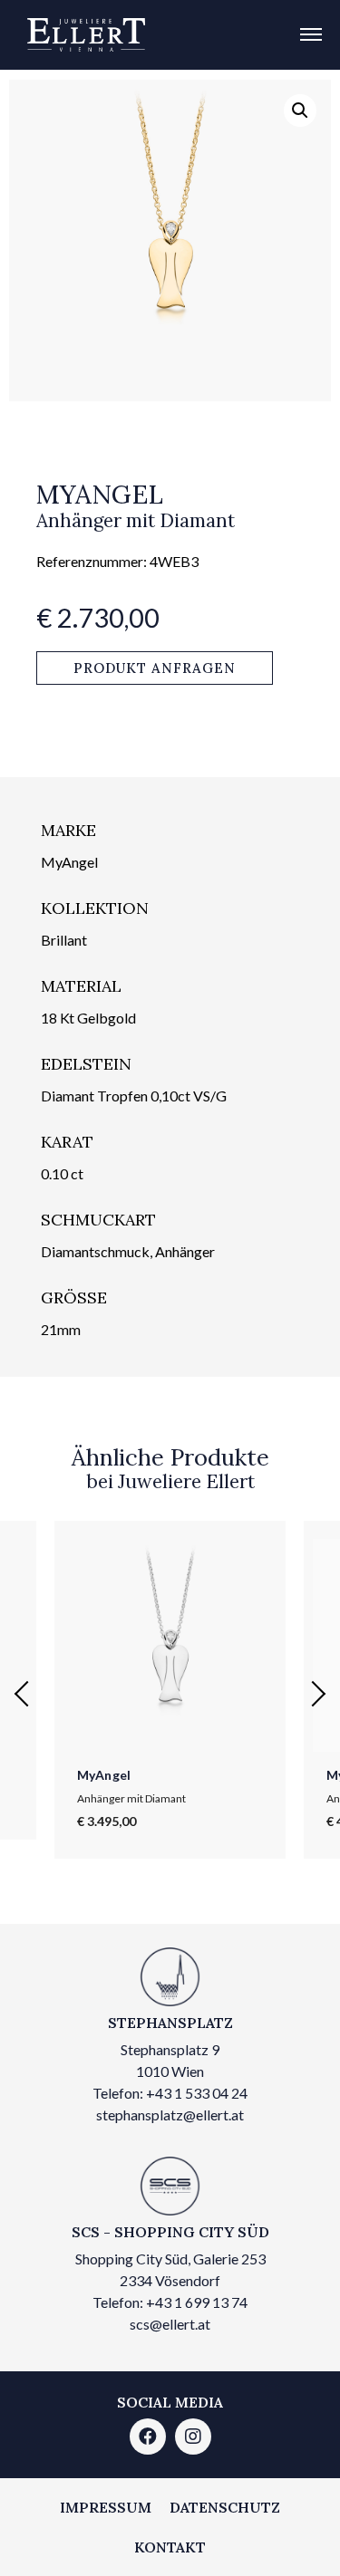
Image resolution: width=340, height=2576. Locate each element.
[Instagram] (193, 2437)
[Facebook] (148, 2437)
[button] (155, 668)
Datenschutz (225, 2507)
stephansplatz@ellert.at (170, 2115)
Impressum (106, 2507)
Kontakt (170, 2547)
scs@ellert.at (170, 2324)
